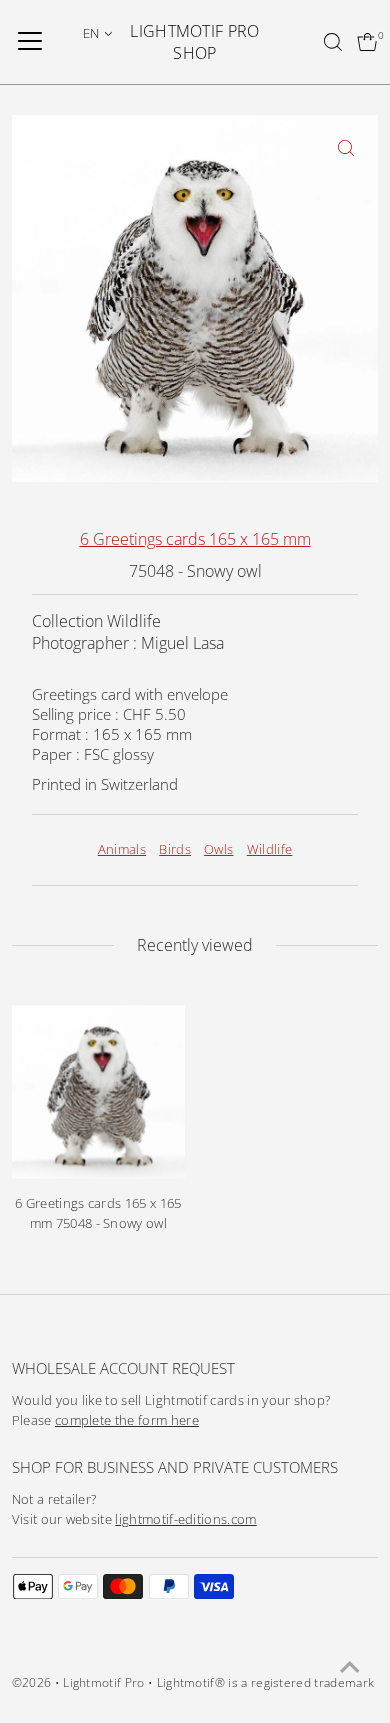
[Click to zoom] (345, 147)
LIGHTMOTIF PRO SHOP (194, 42)
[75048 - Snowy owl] (98, 1091)
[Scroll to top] (350, 1668)
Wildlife (270, 849)
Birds (175, 849)
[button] (98, 33)
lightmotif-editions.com (185, 1519)
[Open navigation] (30, 42)
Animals (122, 849)
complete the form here (127, 1420)
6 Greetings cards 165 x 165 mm (195, 539)
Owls (218, 849)
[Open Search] (333, 42)
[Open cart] (367, 42)
